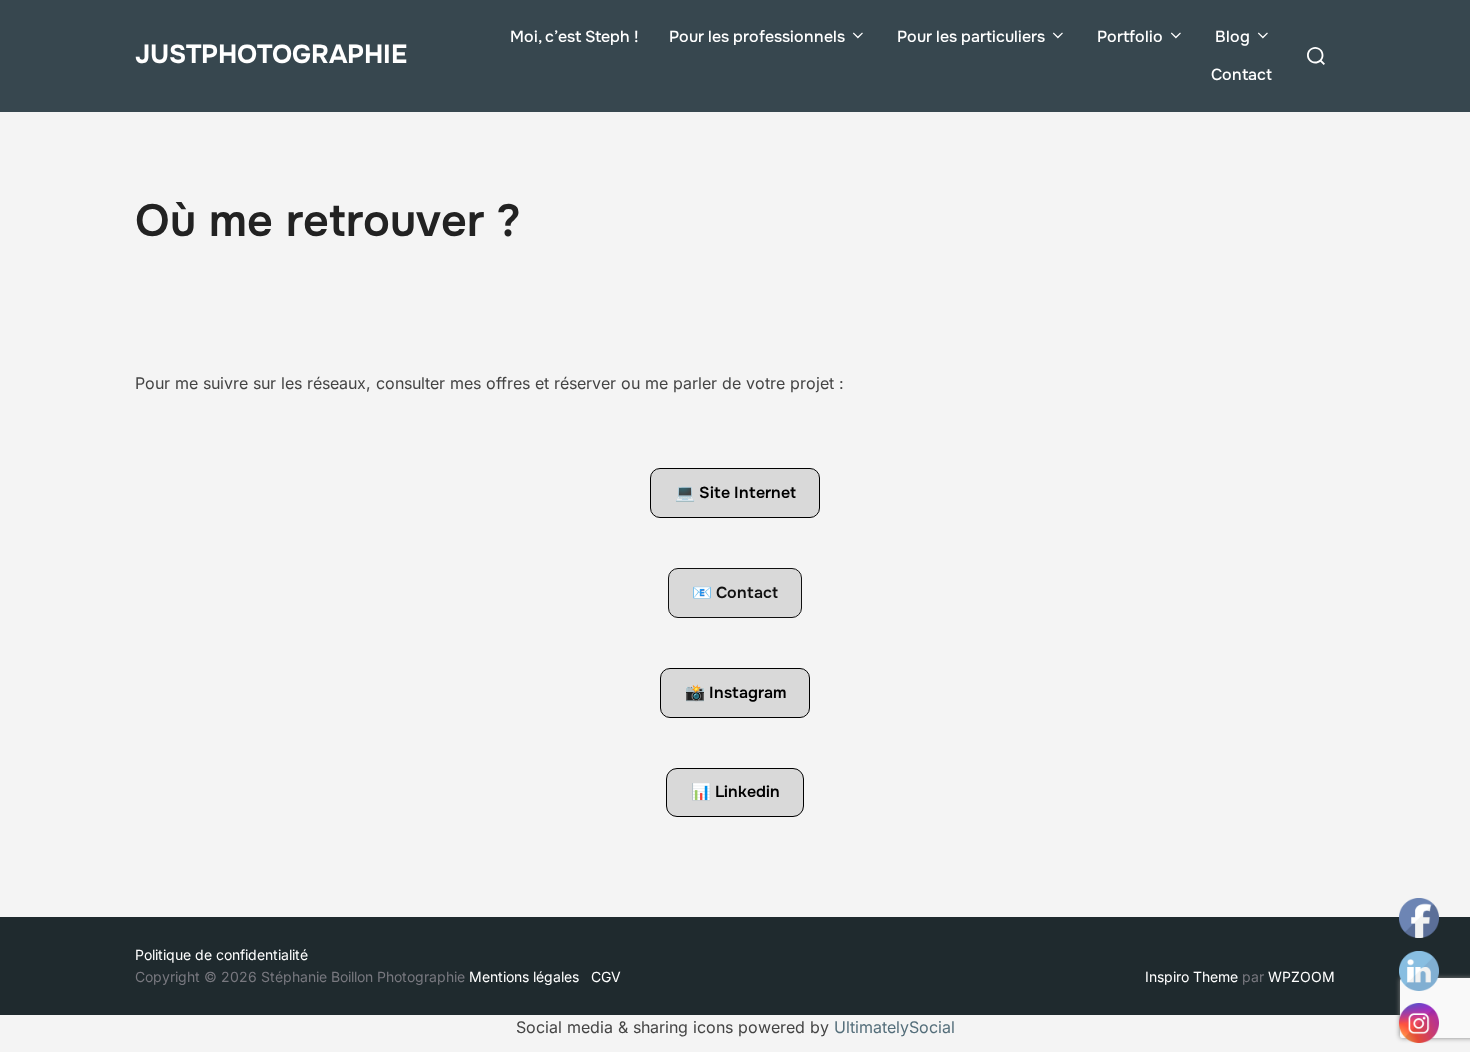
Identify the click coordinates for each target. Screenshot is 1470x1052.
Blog (1232, 36)
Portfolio (1130, 36)
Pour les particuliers (971, 36)
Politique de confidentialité (221, 954)
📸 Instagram (735, 692)
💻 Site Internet (735, 492)
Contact (1241, 74)
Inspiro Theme (1191, 976)
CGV (606, 976)
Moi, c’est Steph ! (574, 36)
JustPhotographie (271, 54)
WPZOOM (1301, 976)
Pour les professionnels (757, 36)
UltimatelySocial (894, 1027)
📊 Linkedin (735, 791)
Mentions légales (528, 976)
